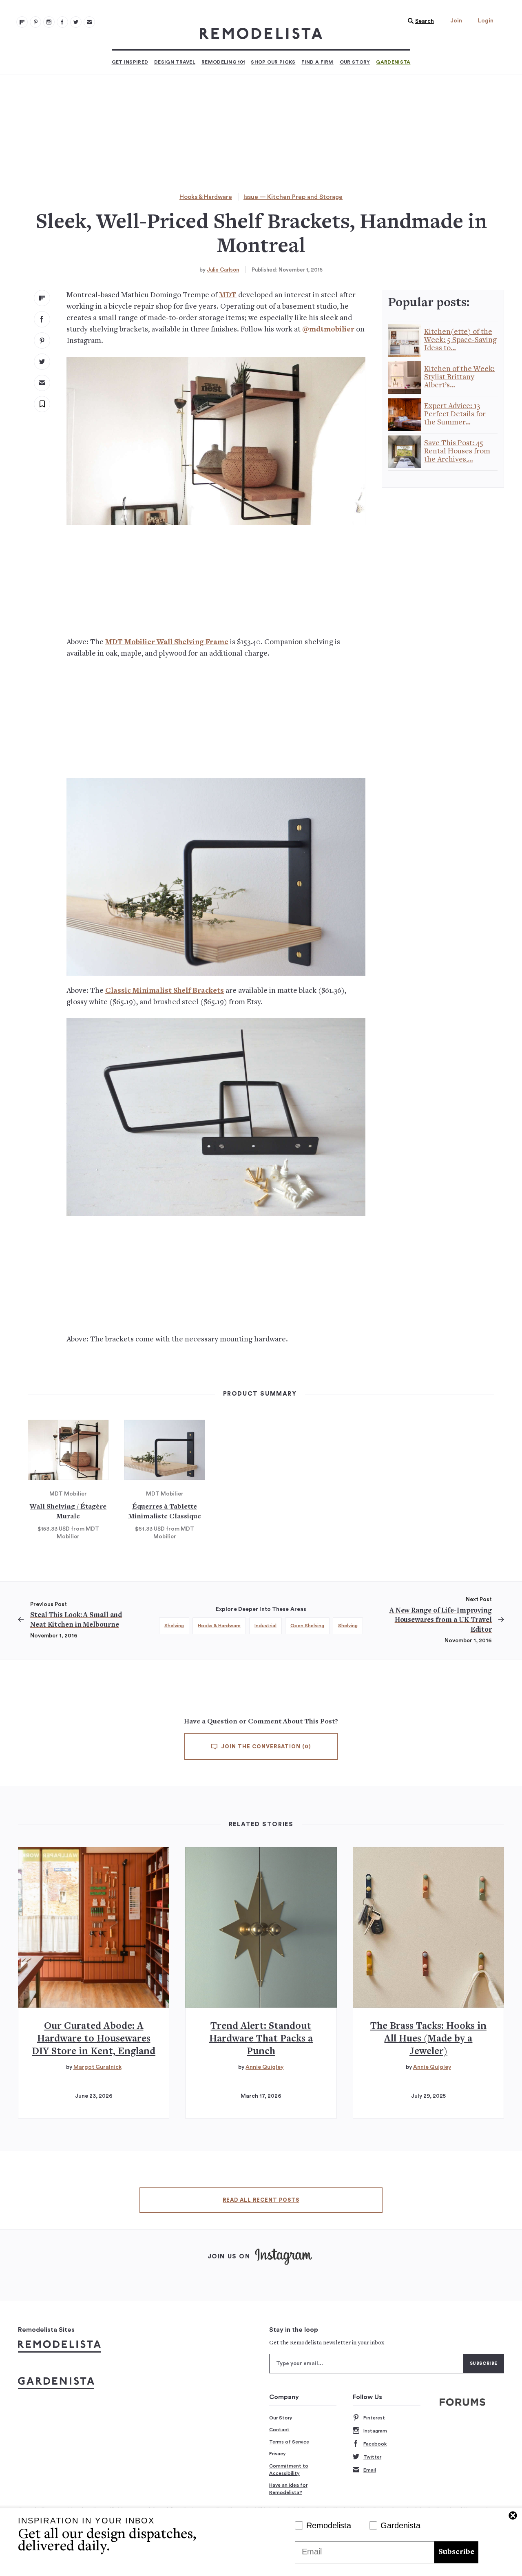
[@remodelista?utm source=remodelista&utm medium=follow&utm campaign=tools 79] (22, 22)
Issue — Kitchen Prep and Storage (293, 197)
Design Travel (175, 62)
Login (486, 21)
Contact (279, 2430)
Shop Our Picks (273, 62)
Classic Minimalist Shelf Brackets (165, 991)
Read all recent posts (261, 2200)
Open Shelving (307, 1626)
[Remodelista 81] (49, 22)
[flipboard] (42, 298)
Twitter (372, 2457)
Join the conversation (265, 1747)
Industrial (265, 1626)
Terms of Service (289, 2442)
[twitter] (42, 362)
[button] (419, 21)
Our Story (355, 62)
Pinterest (374, 2418)
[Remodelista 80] (35, 22)
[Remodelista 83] (76, 22)
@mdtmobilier (328, 330)
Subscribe (456, 2552)
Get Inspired (130, 62)
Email (370, 2470)
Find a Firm (317, 62)
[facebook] (42, 319)
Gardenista (393, 62)
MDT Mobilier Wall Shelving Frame (167, 642)
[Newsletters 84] (89, 22)
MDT (228, 295)
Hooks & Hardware (206, 197)
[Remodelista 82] (62, 22)
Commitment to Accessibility (289, 2470)
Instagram (375, 2431)
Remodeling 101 (223, 62)
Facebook (375, 2444)
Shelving (174, 1626)
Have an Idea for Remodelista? (288, 2489)
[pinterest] (42, 340)
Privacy (278, 2454)
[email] (42, 383)
